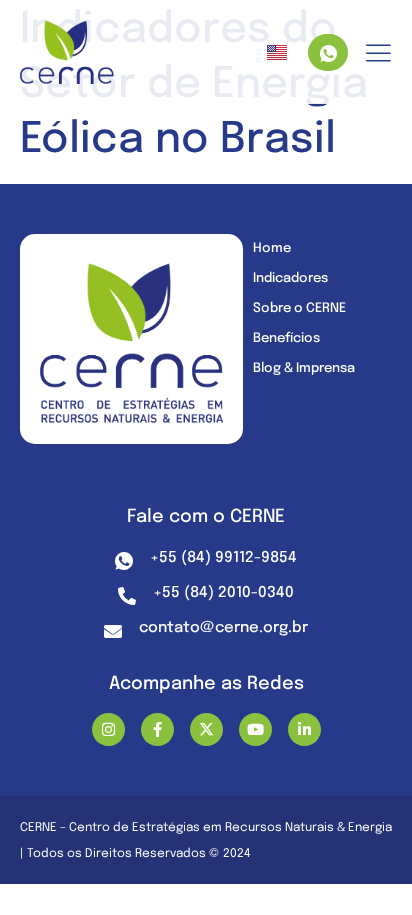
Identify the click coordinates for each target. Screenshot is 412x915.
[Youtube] (255, 729)
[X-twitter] (206, 729)
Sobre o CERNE (299, 308)
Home (272, 248)
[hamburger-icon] (378, 54)
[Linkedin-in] (304, 729)
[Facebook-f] (157, 729)
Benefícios (286, 338)
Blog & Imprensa (304, 368)
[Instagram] (108, 729)
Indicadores (290, 278)
